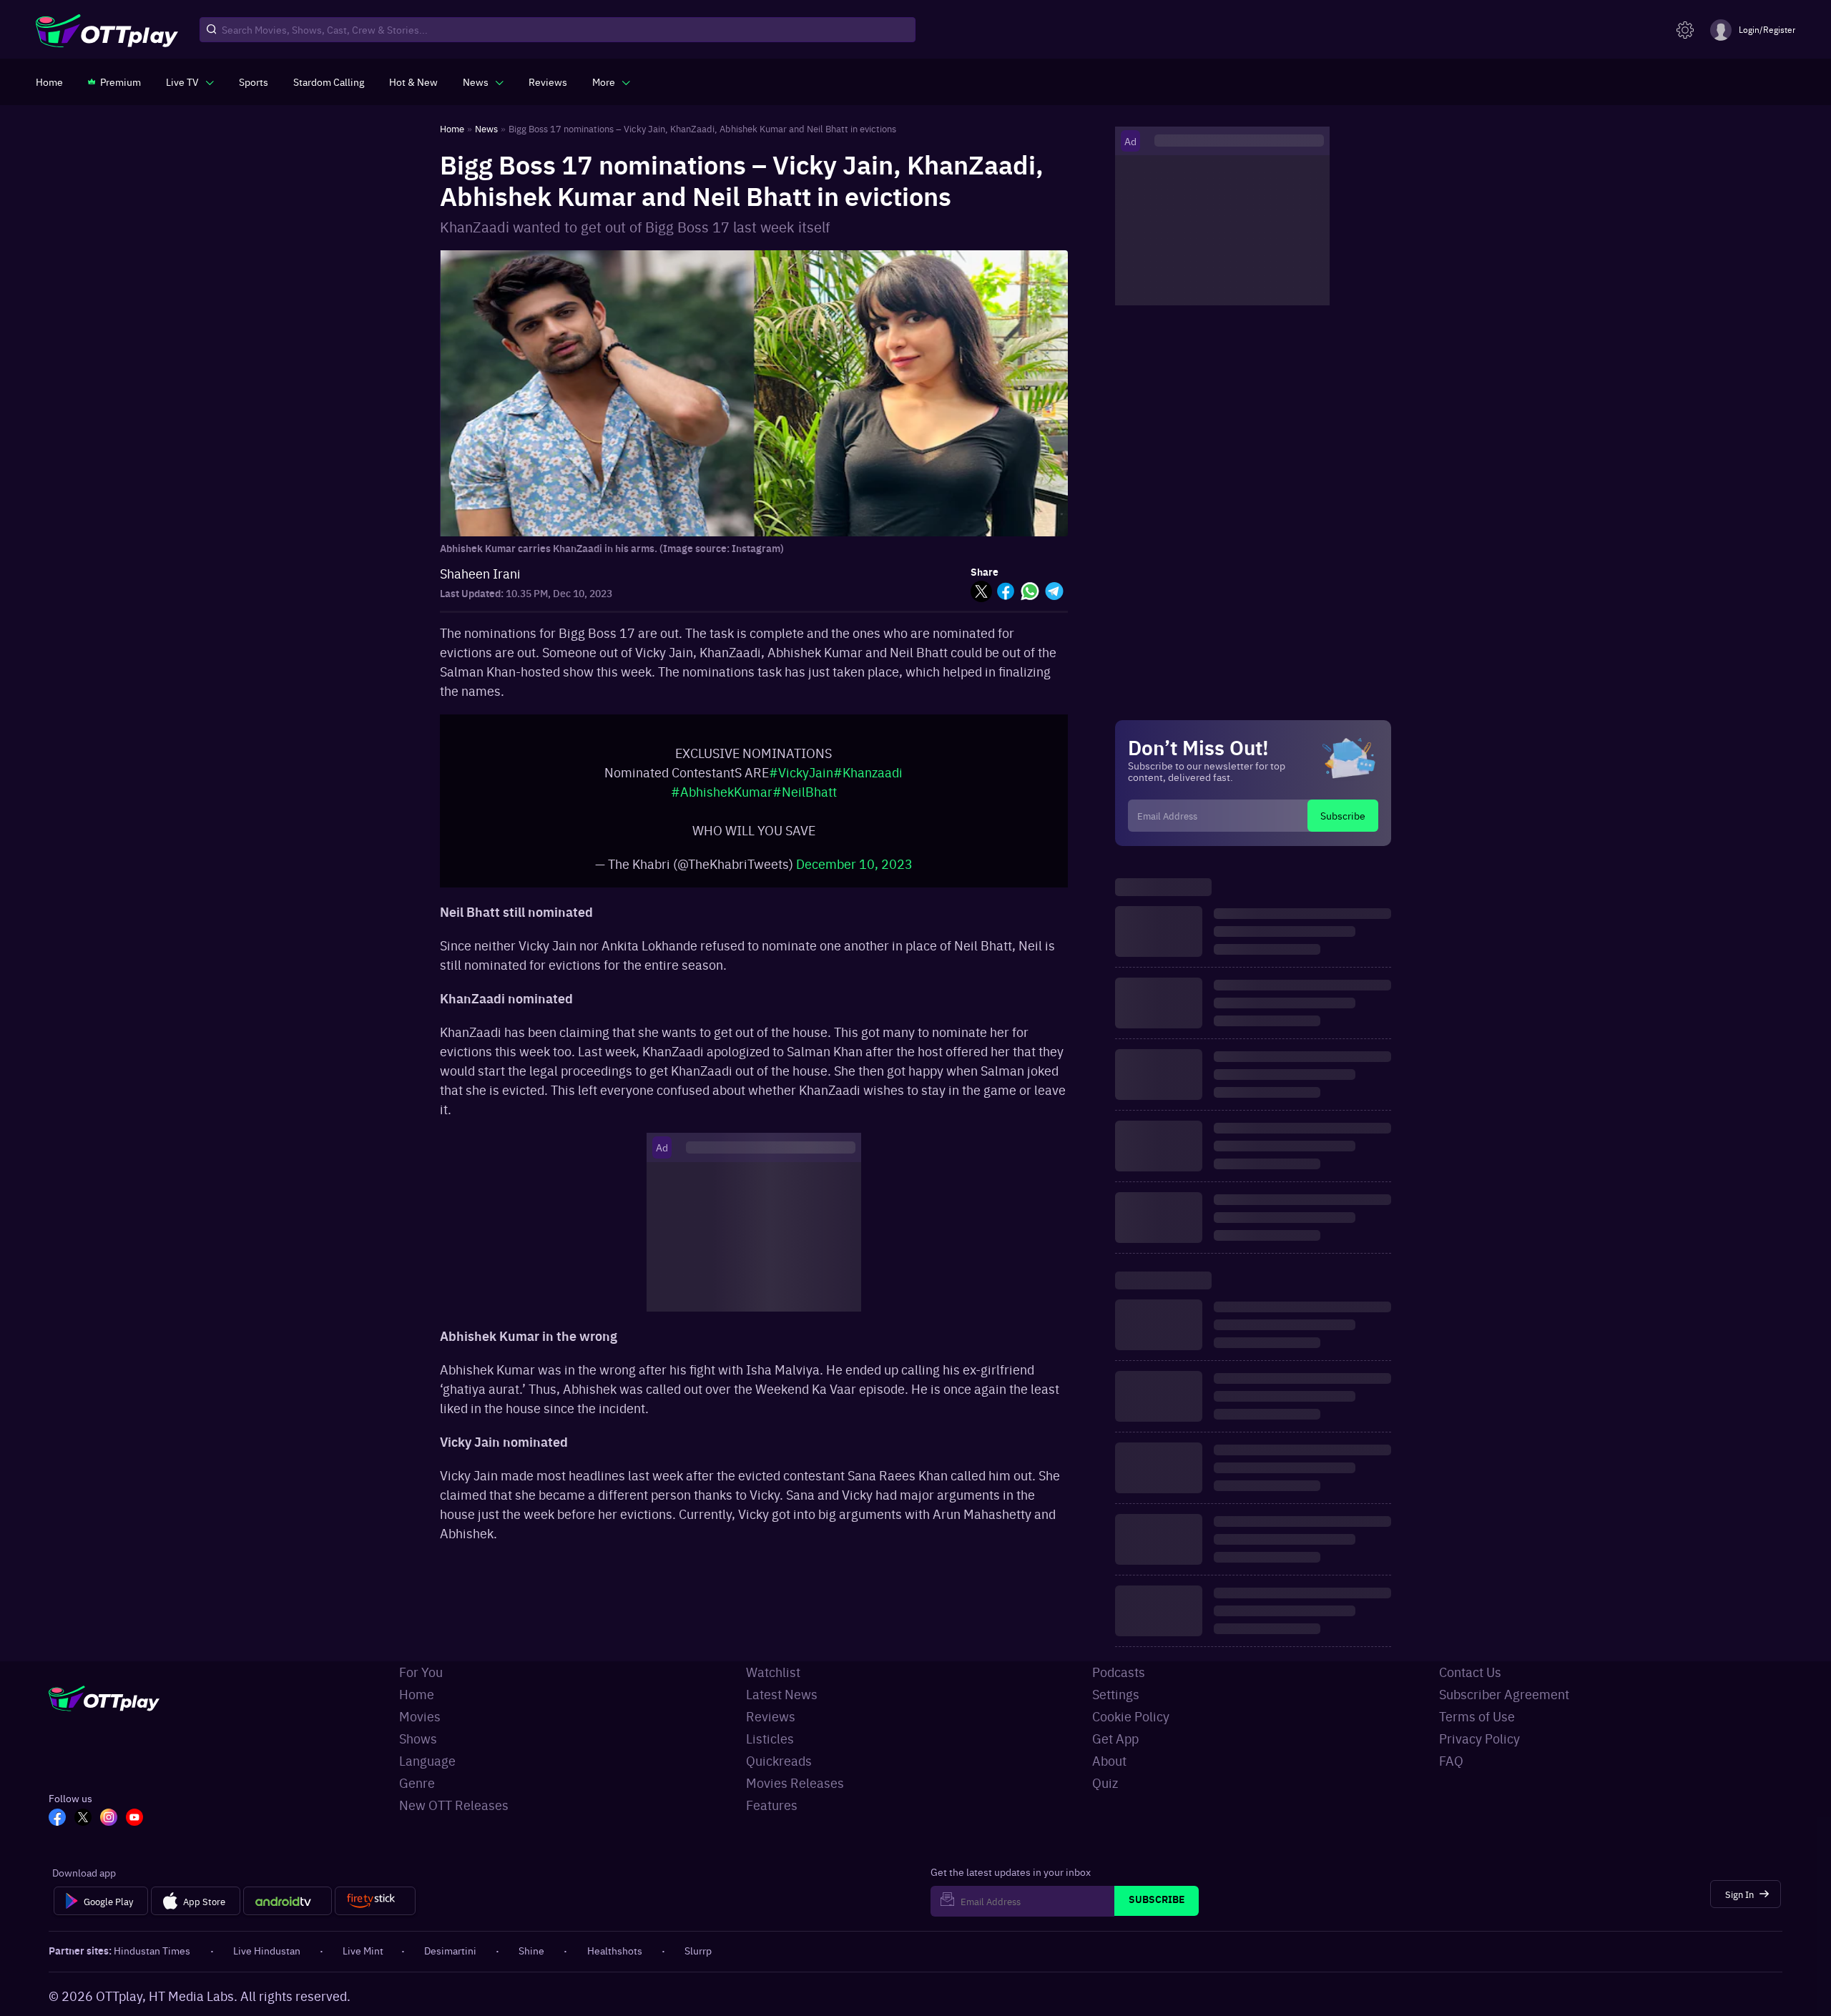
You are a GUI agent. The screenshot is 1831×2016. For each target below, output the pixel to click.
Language (427, 1760)
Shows (418, 1738)
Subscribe (1343, 815)
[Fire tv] (375, 1901)
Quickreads (779, 1760)
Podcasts (1119, 1672)
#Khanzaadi (868, 772)
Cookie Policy (1131, 1716)
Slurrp (698, 1950)
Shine (531, 1950)
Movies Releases (795, 1783)
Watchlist (773, 1672)
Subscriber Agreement (1504, 1694)
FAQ (1451, 1760)
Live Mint (363, 1950)
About (1109, 1760)
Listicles (770, 1738)
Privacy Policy (1479, 1738)
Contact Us (1470, 1672)
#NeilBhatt (805, 791)
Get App (1115, 1738)
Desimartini (450, 1950)
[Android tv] (288, 1901)
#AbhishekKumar (722, 791)
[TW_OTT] (83, 1819)
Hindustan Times (152, 1950)
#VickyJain (801, 772)
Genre (417, 1783)
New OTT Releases (454, 1805)
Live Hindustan (267, 1950)
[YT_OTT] (134, 1819)
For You (421, 1672)
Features (772, 1805)
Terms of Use (1477, 1716)
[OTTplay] (107, 30)
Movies (420, 1716)
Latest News (782, 1694)
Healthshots (615, 1950)
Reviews (771, 1716)
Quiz (1105, 1783)
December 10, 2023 (854, 864)
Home (417, 1694)
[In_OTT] (109, 1819)
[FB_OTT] (57, 1819)
